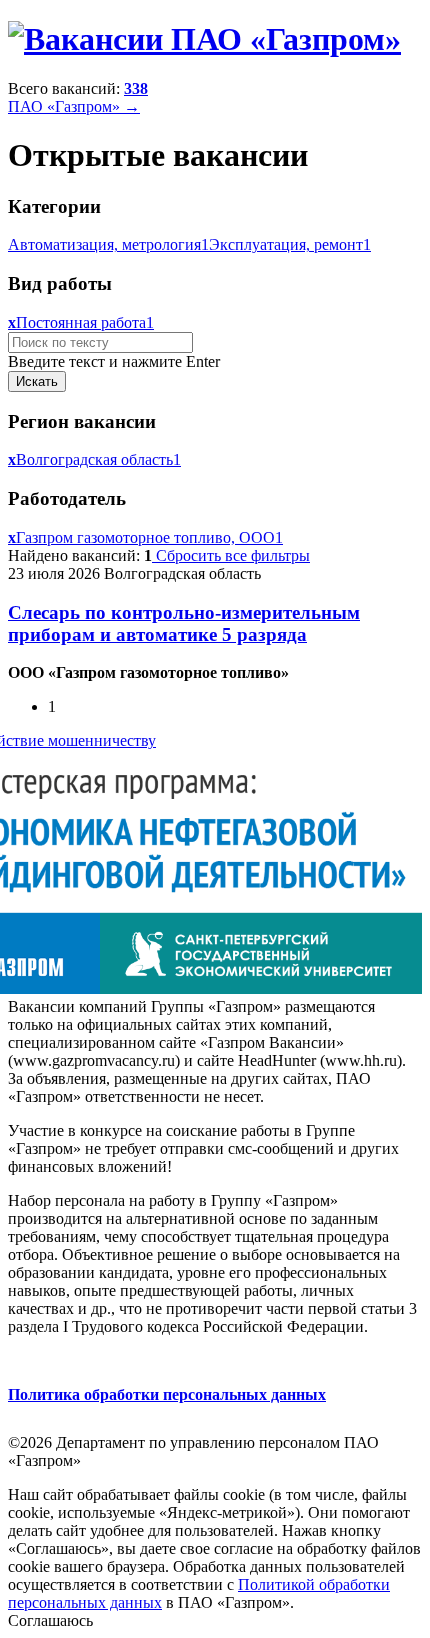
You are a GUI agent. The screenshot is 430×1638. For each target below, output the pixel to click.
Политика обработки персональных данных (167, 1394)
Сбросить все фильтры (231, 555)
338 (136, 88)
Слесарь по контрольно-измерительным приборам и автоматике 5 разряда (184, 623)
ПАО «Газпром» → (74, 106)
